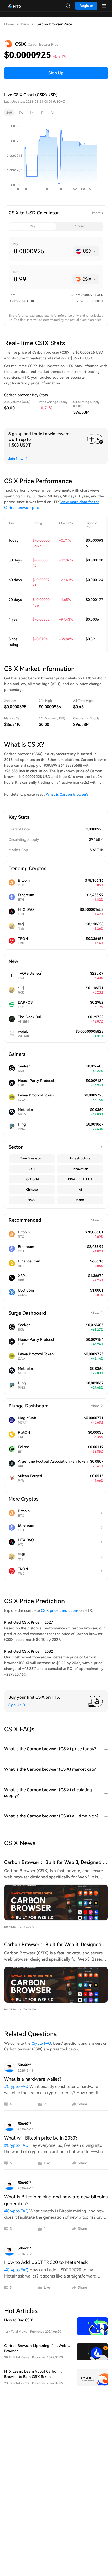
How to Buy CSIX (18, 2320)
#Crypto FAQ (16, 2087)
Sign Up (56, 73)
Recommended (54, 1220)
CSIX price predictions (60, 1610)
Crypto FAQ (41, 2043)
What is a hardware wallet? (33, 2079)
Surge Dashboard (54, 1313)
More (97, 213)
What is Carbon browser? (67, 794)
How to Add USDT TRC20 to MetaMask (46, 2262)
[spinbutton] (41, 251)
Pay (33, 226)
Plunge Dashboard (54, 1406)
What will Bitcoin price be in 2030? (41, 2138)
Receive (79, 226)
